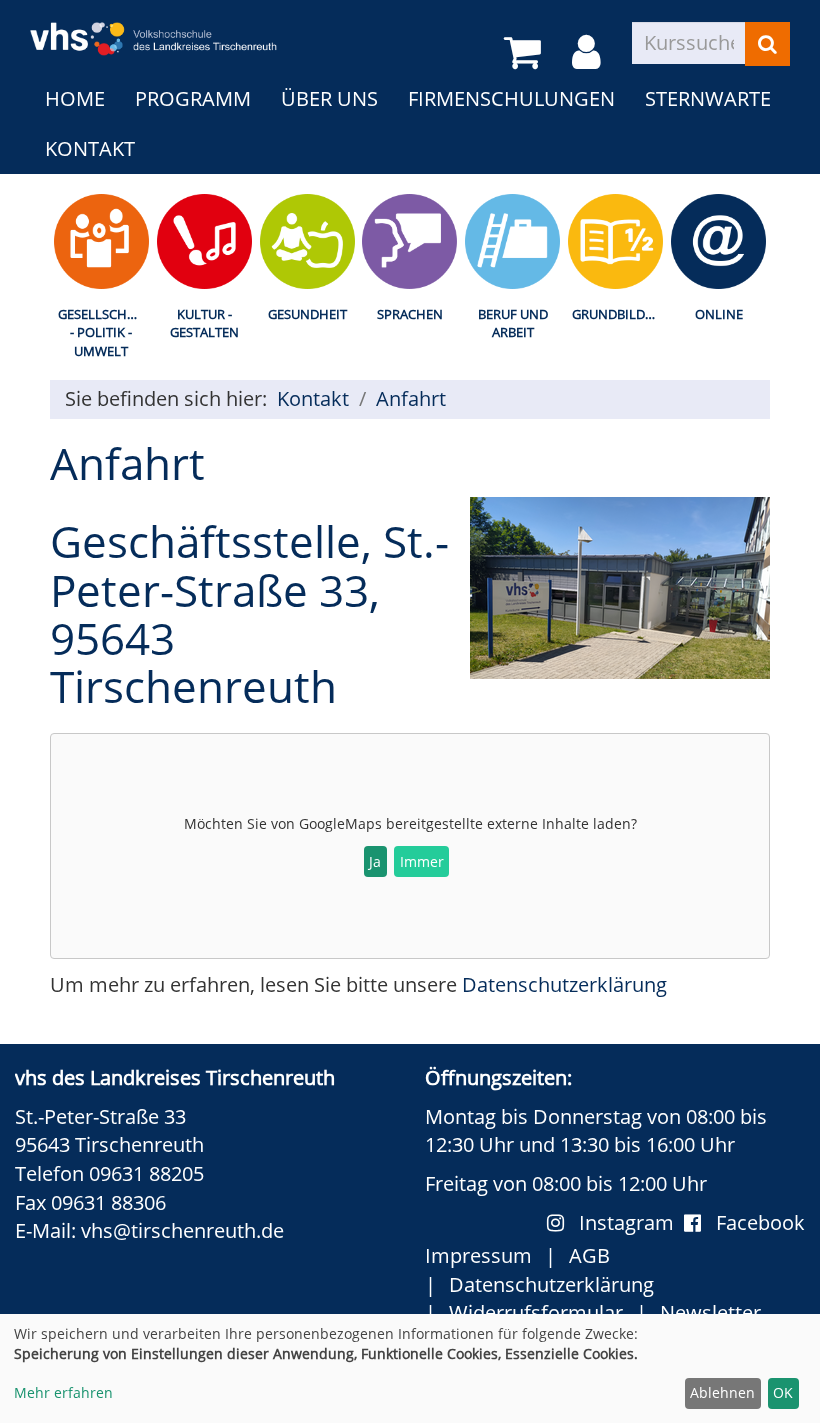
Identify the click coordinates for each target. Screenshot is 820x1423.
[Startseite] (153, 26)
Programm (193, 98)
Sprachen (410, 314)
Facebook (760, 1222)
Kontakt (90, 148)
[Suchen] (767, 44)
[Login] (590, 53)
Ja (375, 861)
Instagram (631, 1222)
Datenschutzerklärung (564, 984)
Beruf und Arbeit (513, 323)
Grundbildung (619, 314)
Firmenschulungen (511, 98)
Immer (422, 861)
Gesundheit (307, 314)
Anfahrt (411, 398)
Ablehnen (722, 1392)
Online (719, 314)
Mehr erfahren (63, 1392)
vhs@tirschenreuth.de (182, 1230)
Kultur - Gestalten (204, 323)
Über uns (329, 98)
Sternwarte (708, 98)
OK (783, 1392)
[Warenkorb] (526, 53)
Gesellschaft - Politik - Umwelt (103, 332)
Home (75, 98)
